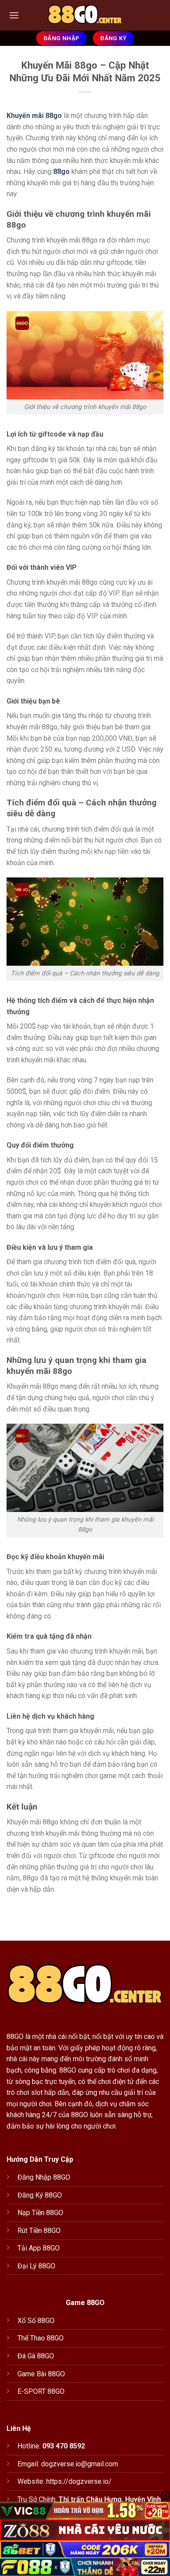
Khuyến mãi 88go (34, 116)
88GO (15, 2037)
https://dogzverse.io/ (79, 2481)
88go (61, 172)
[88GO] (85, 15)
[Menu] (14, 15)
